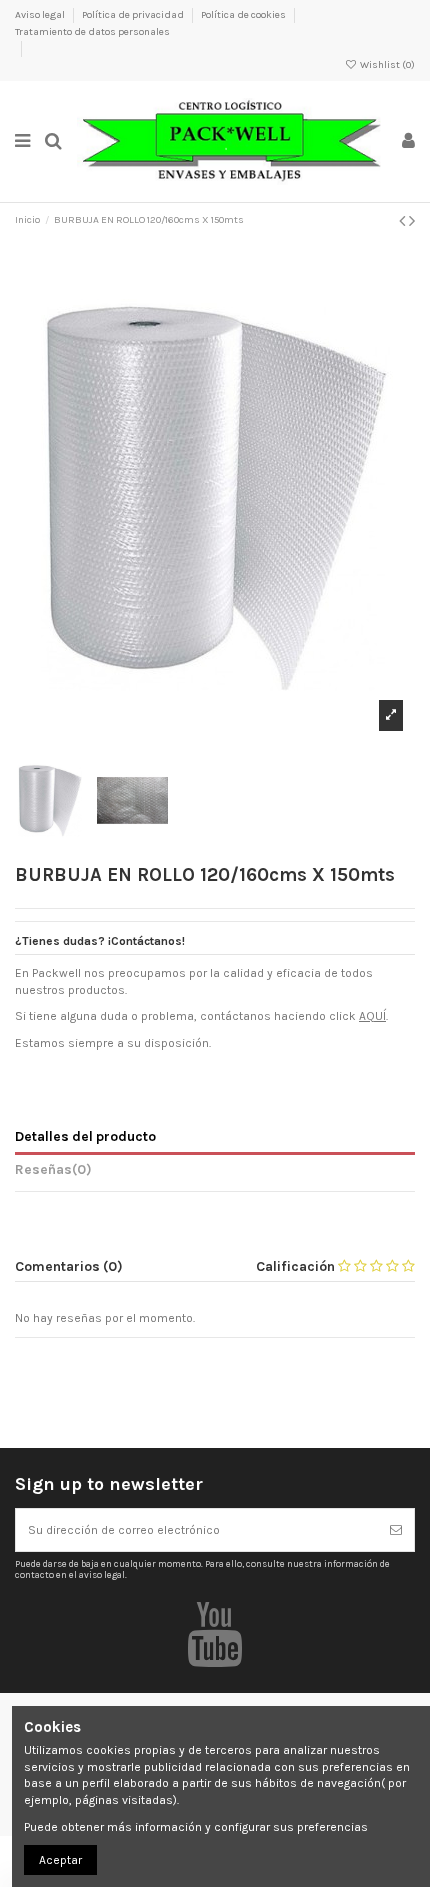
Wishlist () (386, 65)
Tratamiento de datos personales (92, 32)
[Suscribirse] (396, 1530)
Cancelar (237, 1673)
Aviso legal (41, 15)
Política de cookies (244, 15)
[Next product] (412, 221)
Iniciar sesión (321, 1673)
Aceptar (60, 1860)
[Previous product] (404, 221)
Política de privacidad (134, 15)
